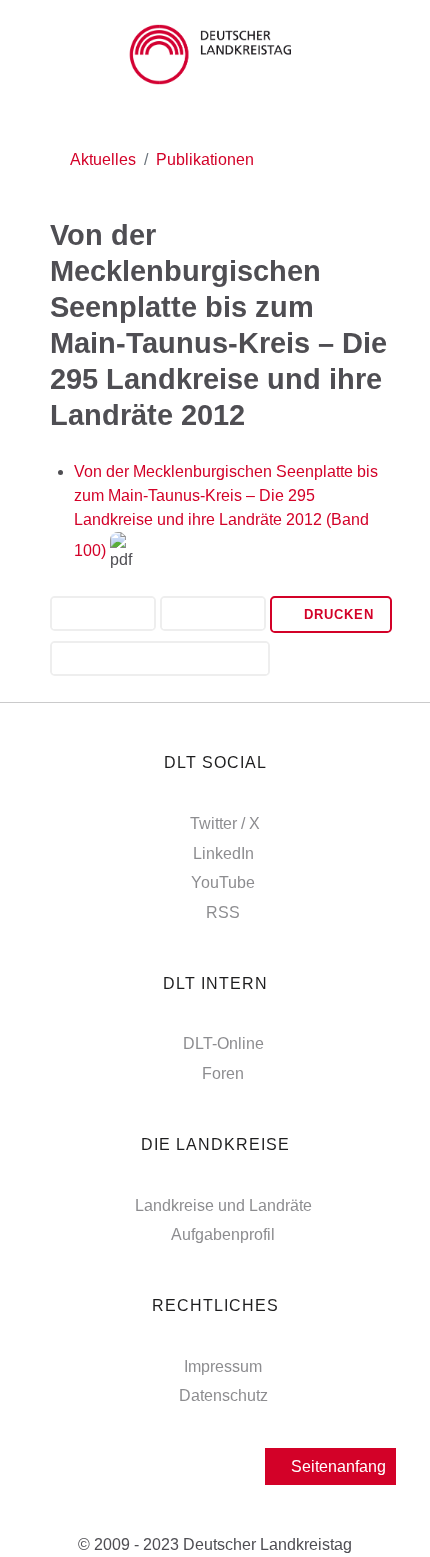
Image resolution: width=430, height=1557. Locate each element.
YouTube (223, 882)
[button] (103, 615)
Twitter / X (225, 823)
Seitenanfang (336, 1466)
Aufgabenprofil (223, 1234)
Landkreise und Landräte (223, 1205)
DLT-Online (223, 1043)
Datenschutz (223, 1395)
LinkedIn (223, 853)
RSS (223, 912)
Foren (223, 1073)
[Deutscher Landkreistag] (215, 54)
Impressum (223, 1366)
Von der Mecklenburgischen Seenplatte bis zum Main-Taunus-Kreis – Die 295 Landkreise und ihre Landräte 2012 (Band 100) (226, 511)
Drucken (336, 614)
